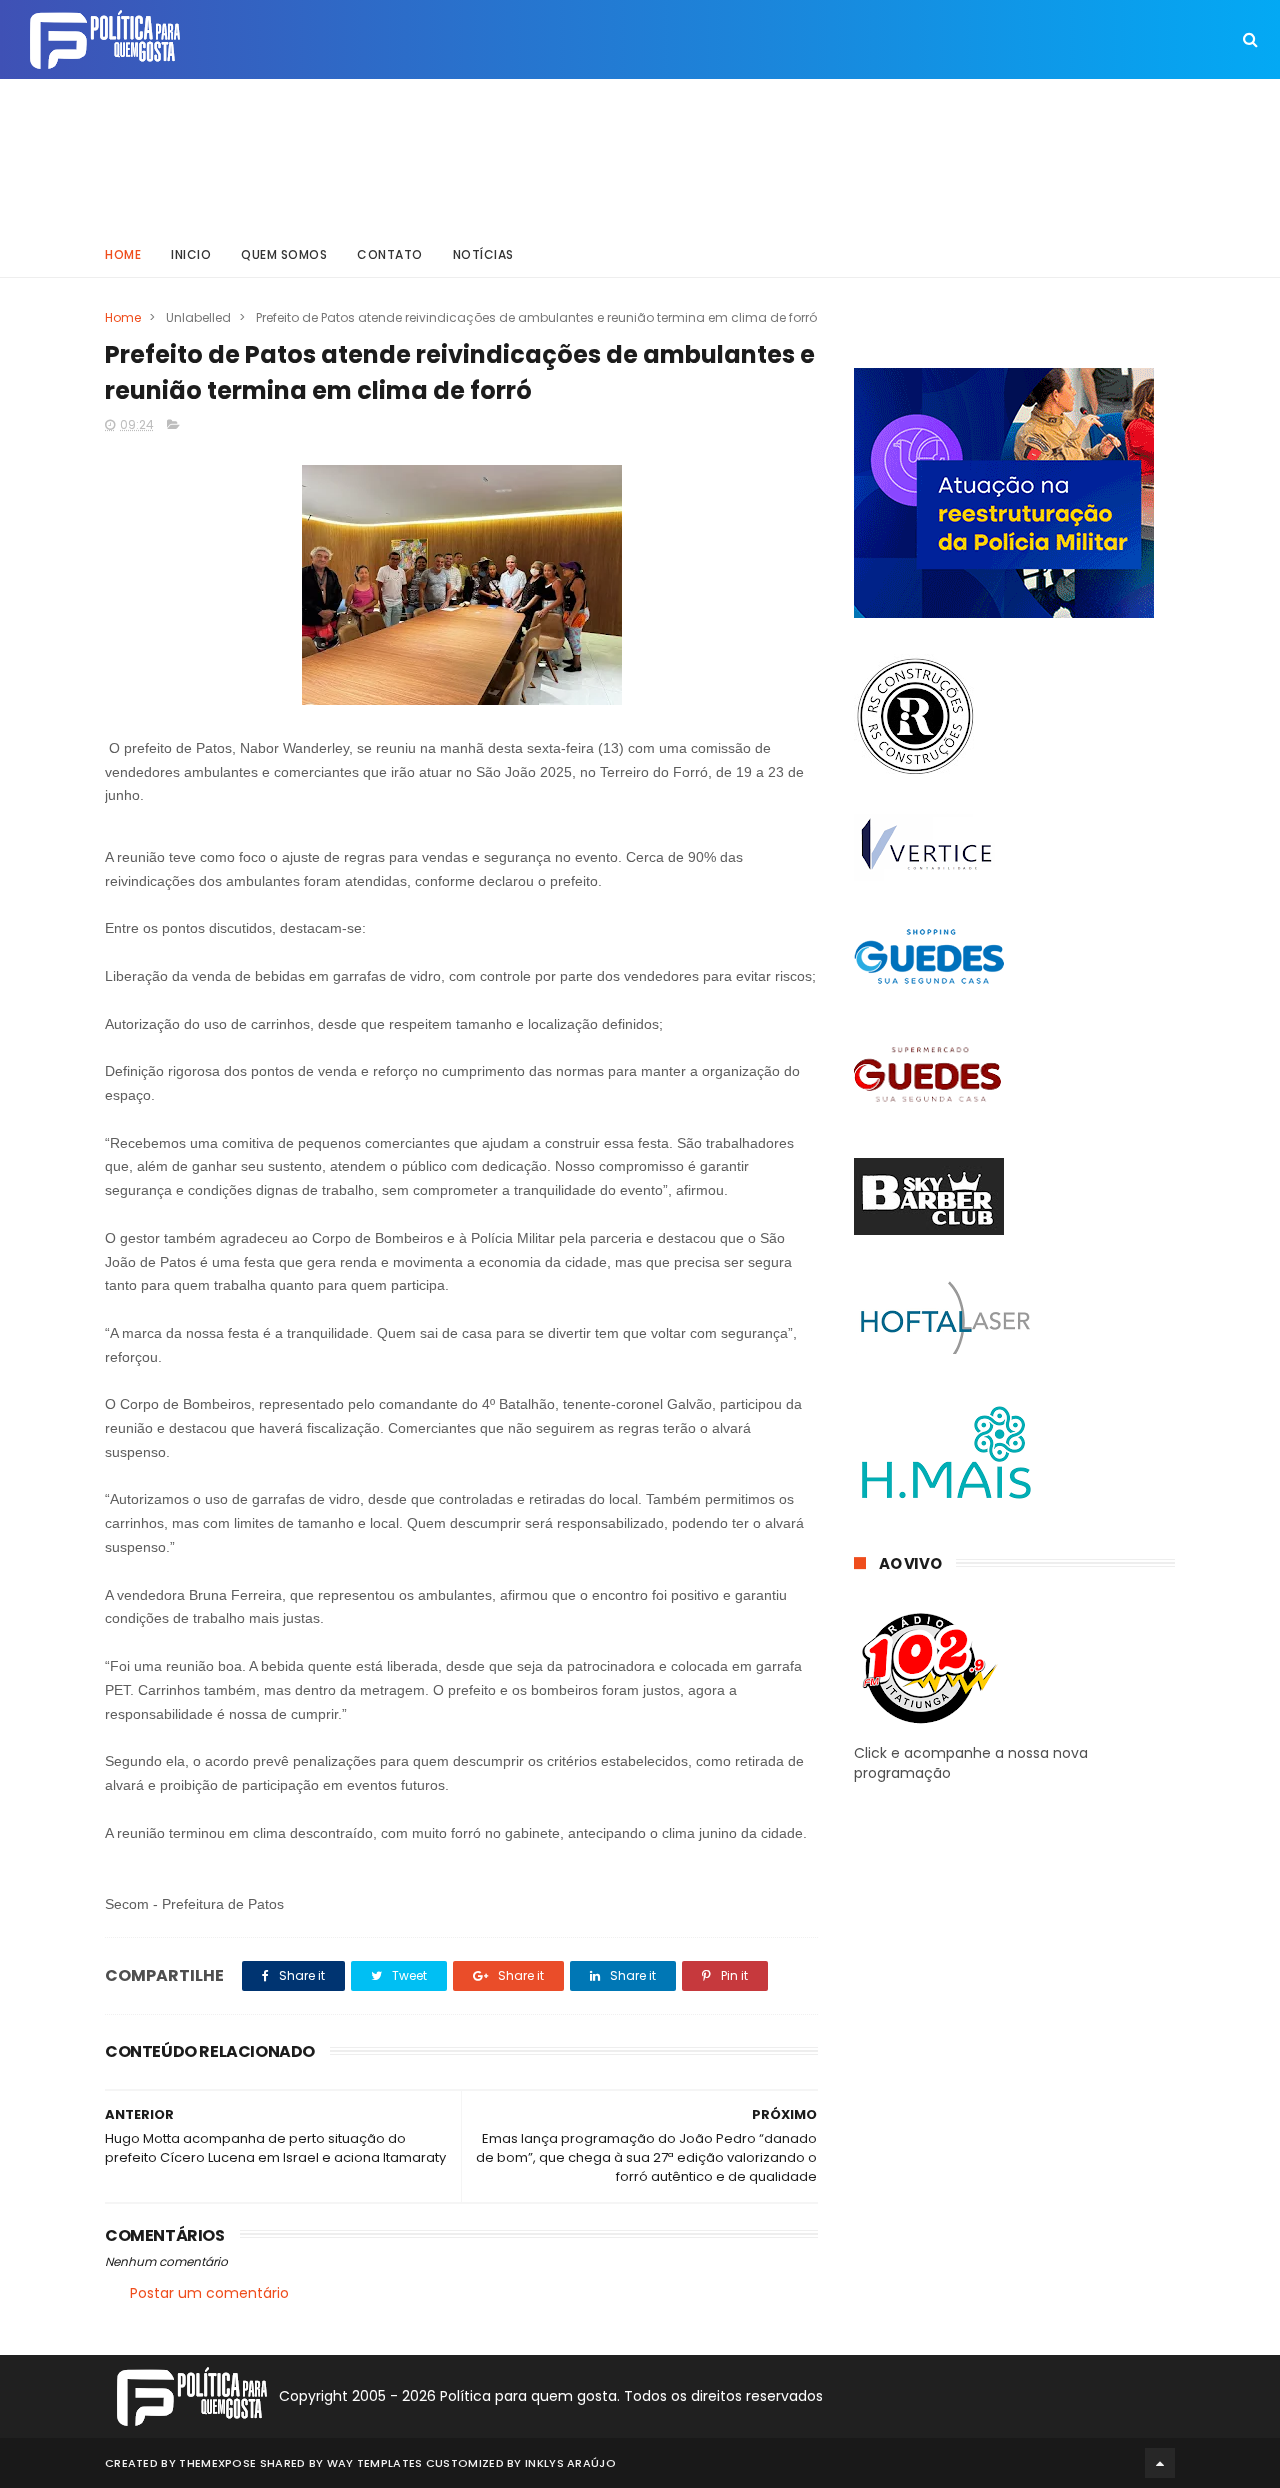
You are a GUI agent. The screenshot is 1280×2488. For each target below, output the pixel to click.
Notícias (483, 254)
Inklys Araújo (570, 2463)
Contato (390, 254)
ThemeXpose (217, 2463)
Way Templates (375, 2463)
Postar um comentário (209, 2293)
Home (123, 254)
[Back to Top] (1160, 2463)
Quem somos (284, 254)
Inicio (191, 254)
